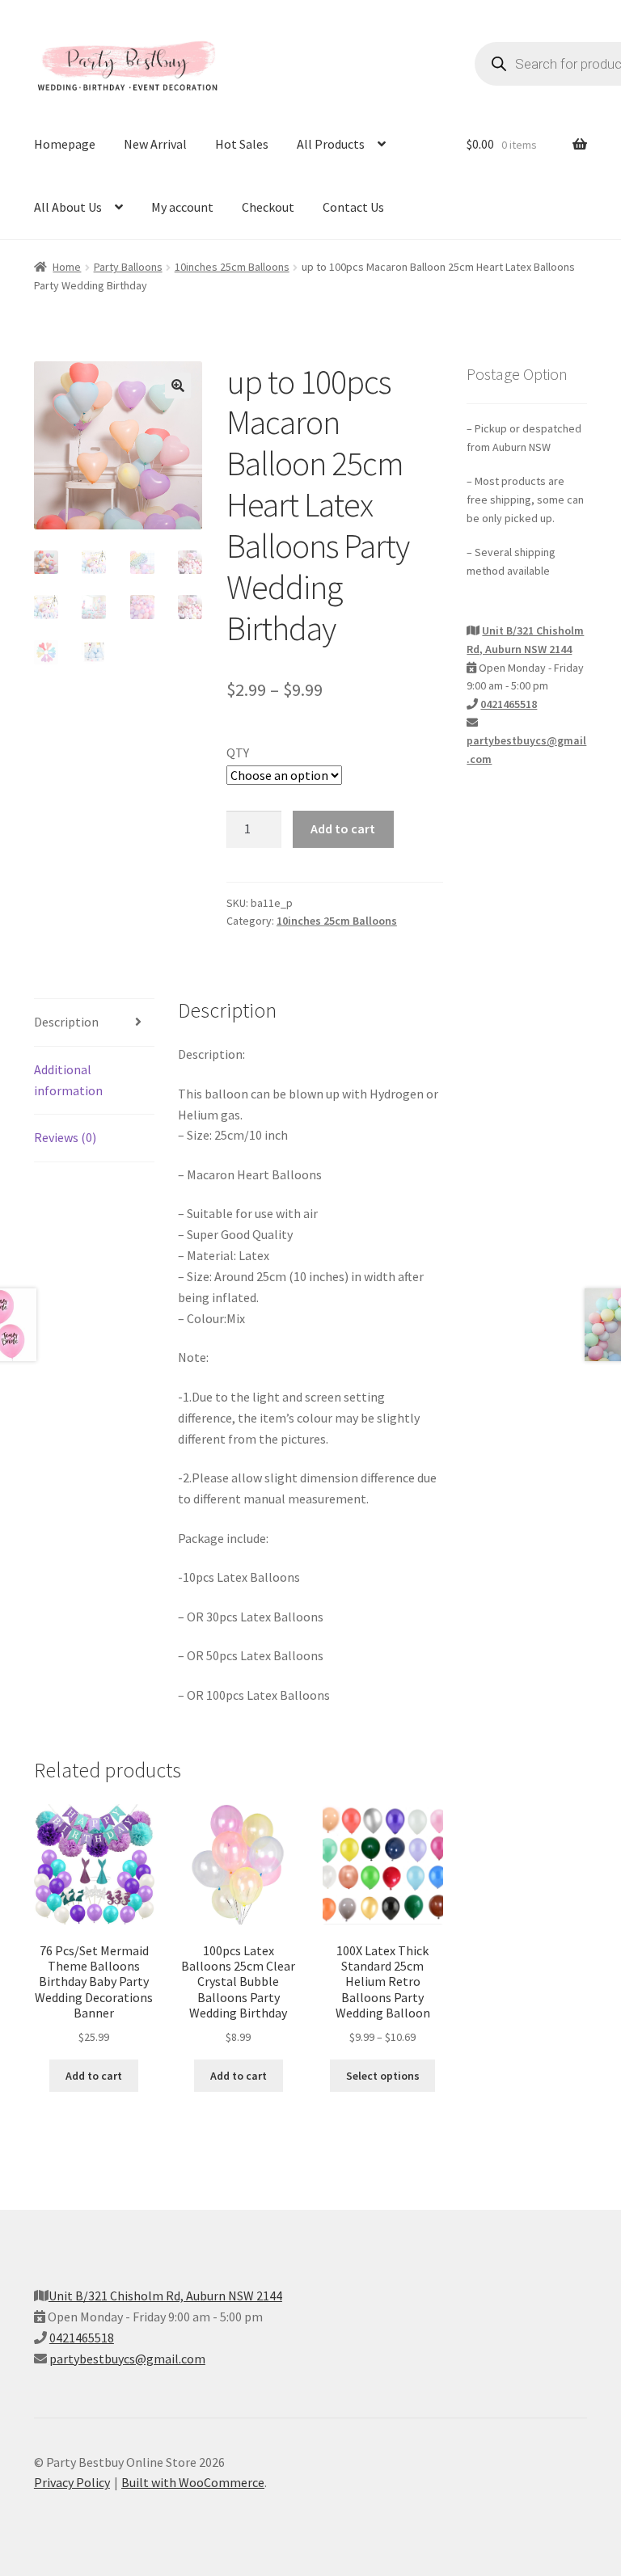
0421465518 (509, 704)
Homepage (65, 144)
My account (182, 207)
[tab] (94, 1023)
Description (66, 1022)
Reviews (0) (65, 1137)
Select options (383, 2076)
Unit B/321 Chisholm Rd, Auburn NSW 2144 (165, 2296)
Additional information (68, 1080)
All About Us (68, 207)
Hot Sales (242, 144)
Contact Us (353, 207)
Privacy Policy (72, 2482)
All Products (331, 144)
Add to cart (343, 828)
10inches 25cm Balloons (232, 267)
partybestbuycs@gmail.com (127, 2359)
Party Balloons (128, 267)
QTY (238, 753)
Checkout (268, 207)
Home (67, 267)
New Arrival (155, 144)
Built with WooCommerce (193, 2482)
